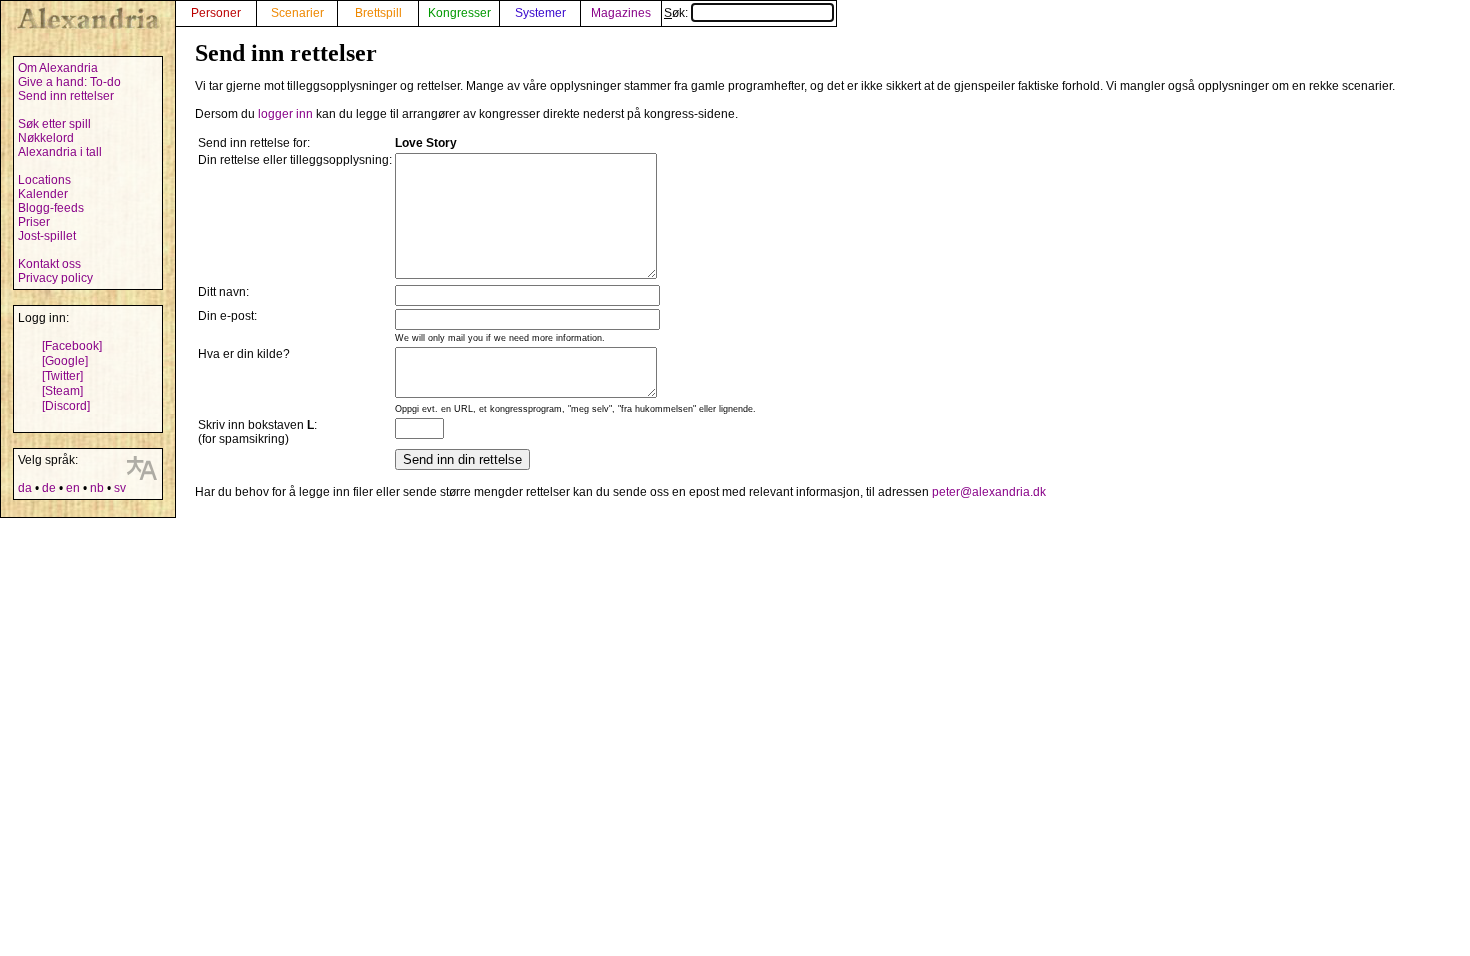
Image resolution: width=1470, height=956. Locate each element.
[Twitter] (62, 376)
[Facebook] (72, 346)
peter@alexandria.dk (989, 492)
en (73, 488)
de (49, 488)
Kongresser (459, 13)
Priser (34, 222)
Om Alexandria (58, 68)
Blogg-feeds (51, 208)
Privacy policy (55, 278)
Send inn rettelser (66, 96)
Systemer (540, 13)
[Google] (65, 361)
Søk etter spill (54, 124)
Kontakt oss (49, 264)
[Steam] (62, 391)
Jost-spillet (47, 236)
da (25, 488)
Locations (44, 180)
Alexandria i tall (60, 152)
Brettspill (378, 13)
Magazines (621, 13)
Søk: (677, 13)
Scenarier (297, 13)
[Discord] (66, 406)
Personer (216, 13)
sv (120, 488)
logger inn (285, 114)
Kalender (43, 194)
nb (97, 488)
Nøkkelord (46, 138)
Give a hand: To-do (69, 82)
